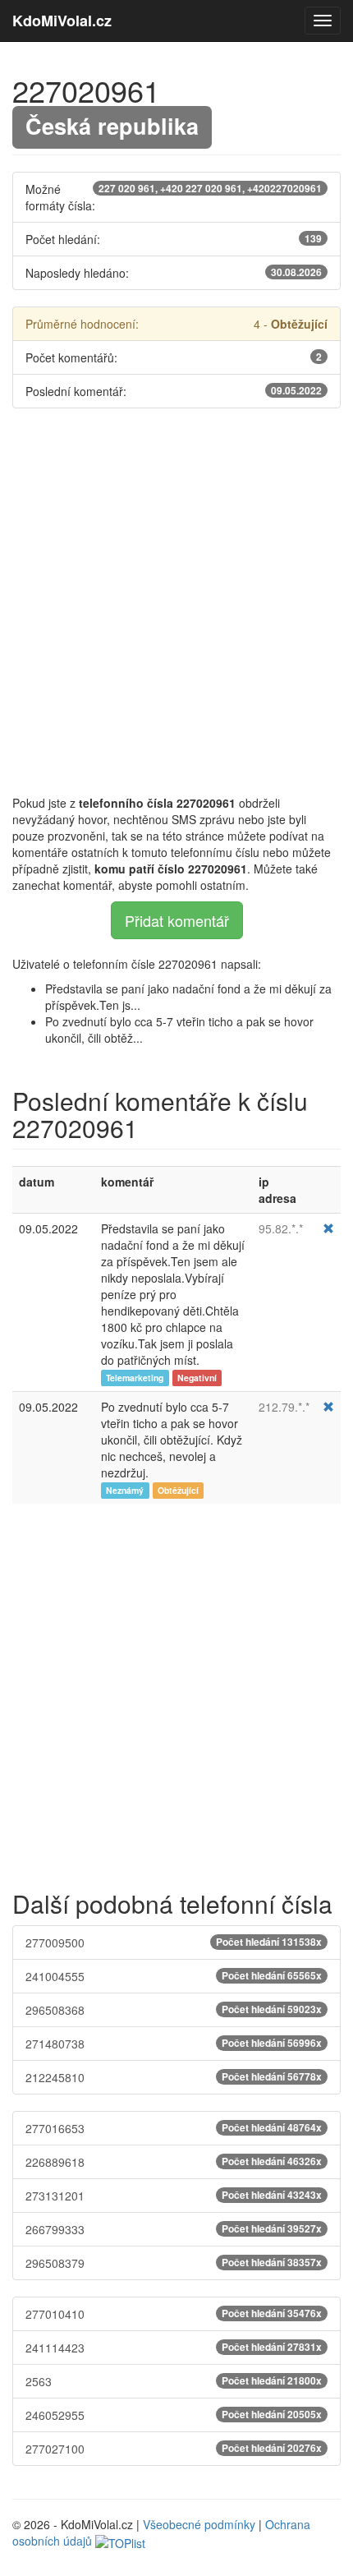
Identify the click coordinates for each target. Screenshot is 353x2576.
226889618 (174, 2162)
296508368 (174, 2010)
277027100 (174, 2449)
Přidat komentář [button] (177, 920)
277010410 (174, 2314)
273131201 (174, 2196)
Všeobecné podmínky (199, 2524)
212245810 (174, 2077)
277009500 (174, 1942)
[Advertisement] (176, 601)
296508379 (174, 2263)
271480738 (174, 2044)
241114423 (174, 2348)
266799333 (174, 2229)
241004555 (174, 1976)
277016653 (174, 2128)
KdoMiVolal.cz (62, 21)
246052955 (174, 2415)
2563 (174, 2381)
